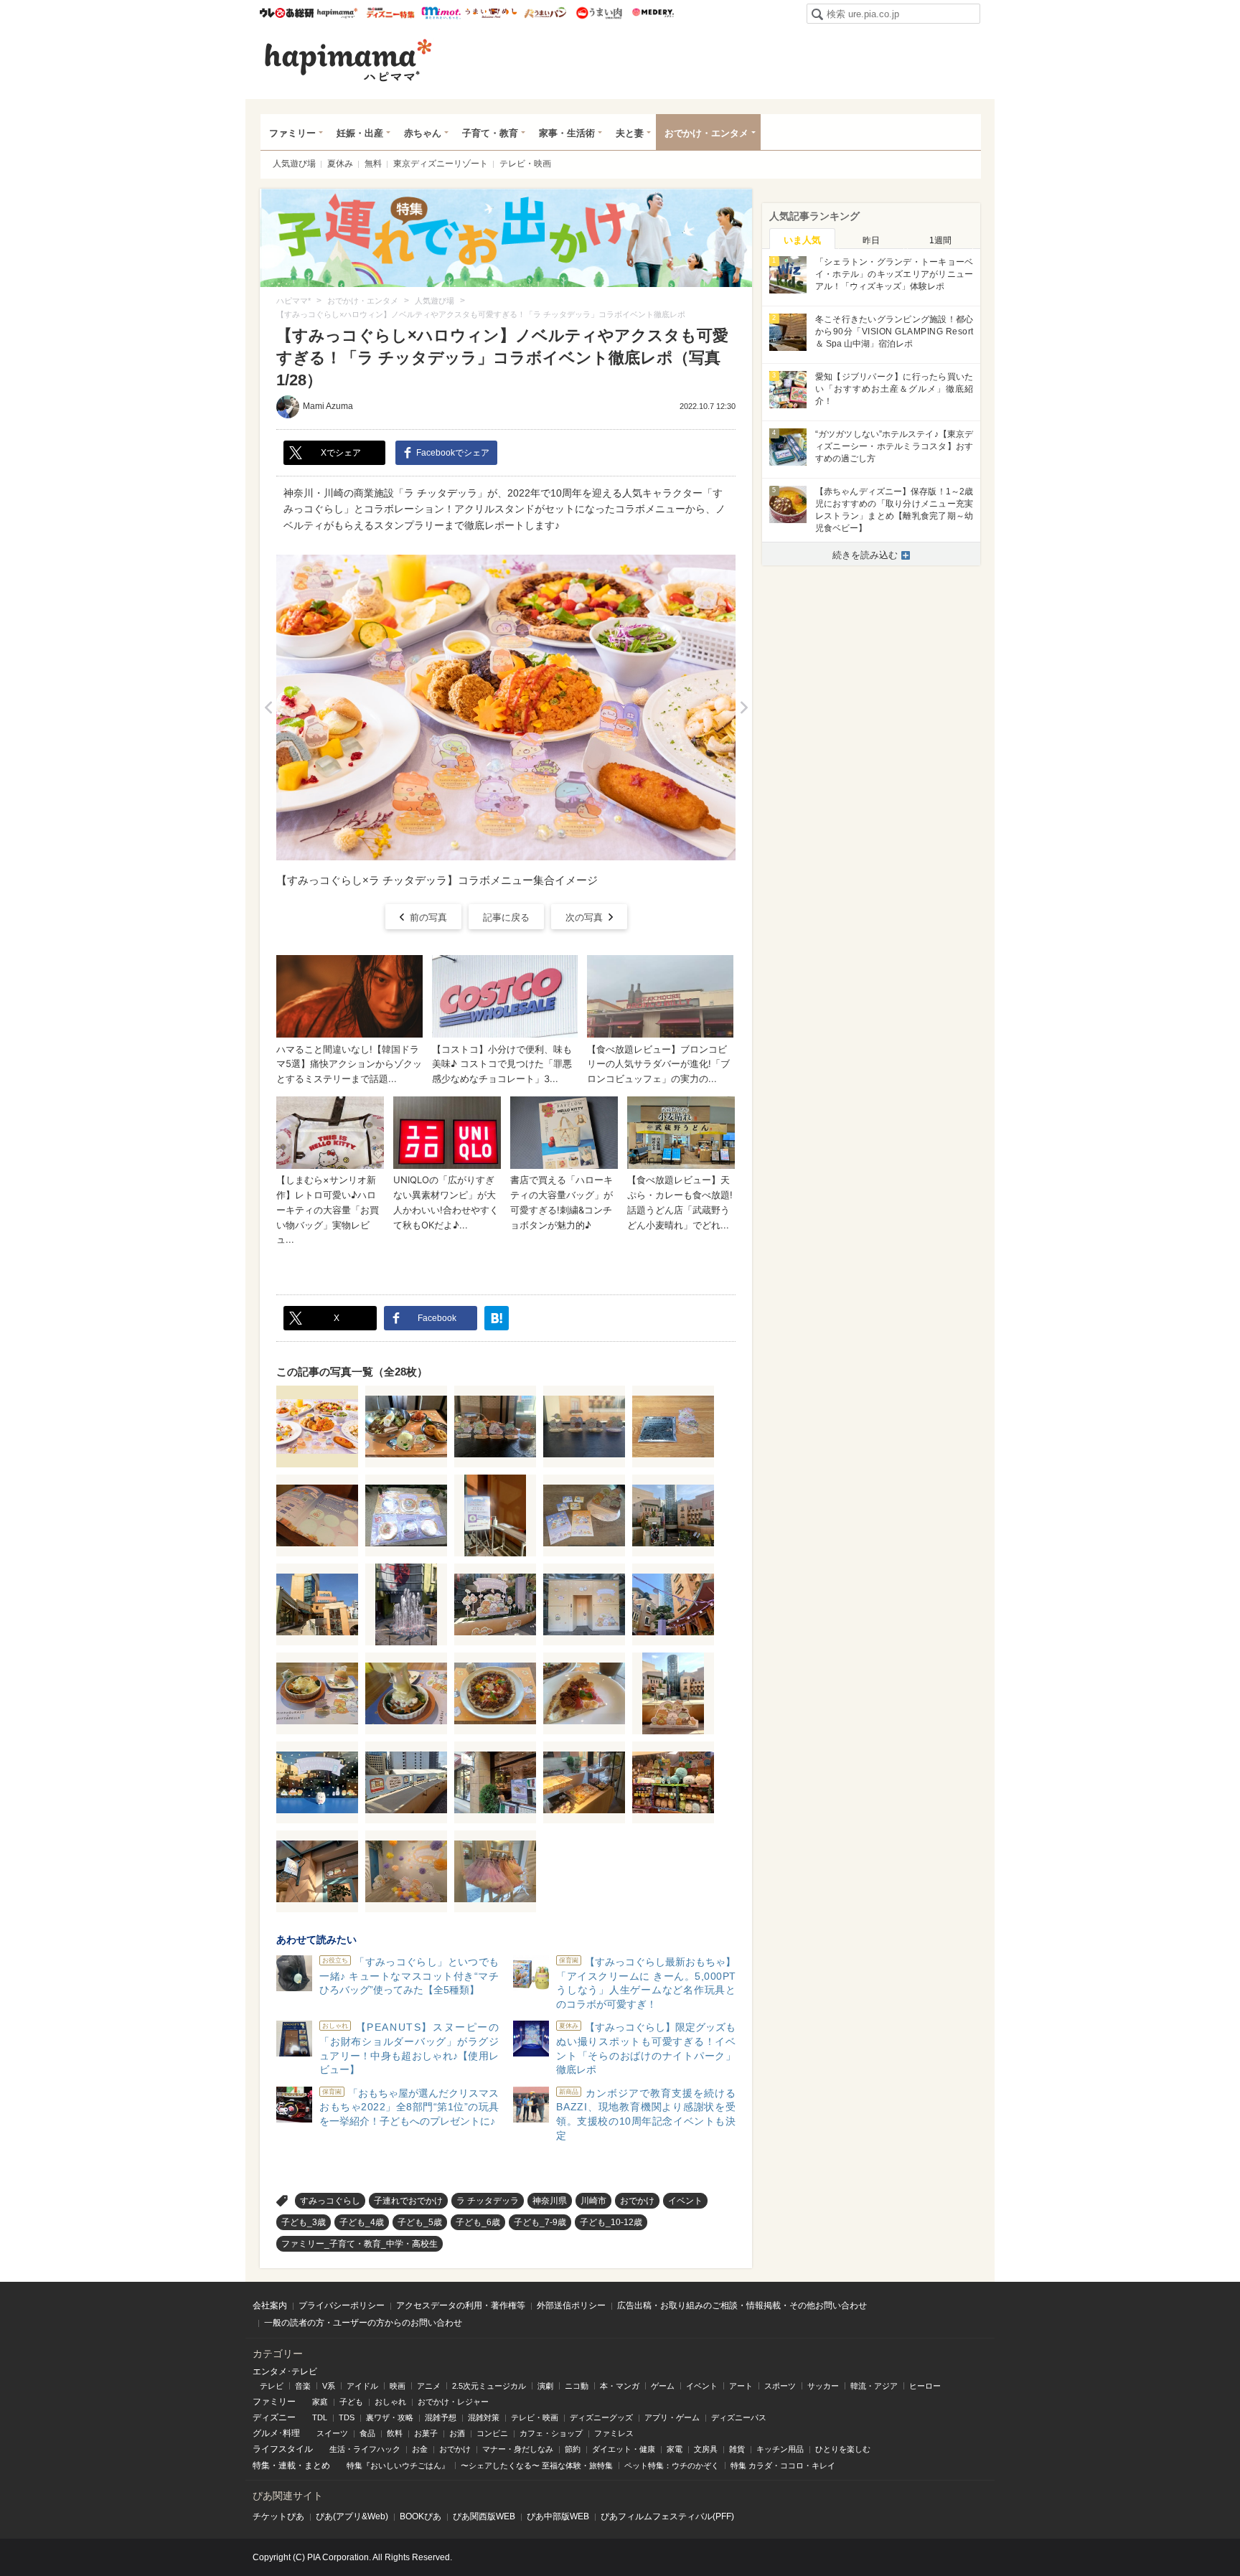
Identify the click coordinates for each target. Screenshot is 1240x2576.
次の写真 (584, 917)
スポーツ (780, 2386)
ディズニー (274, 2417)
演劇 (545, 2386)
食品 (367, 2433)
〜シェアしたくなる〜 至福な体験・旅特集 (537, 2465)
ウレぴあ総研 (287, 13)
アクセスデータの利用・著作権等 (461, 2305)
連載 (287, 2465)
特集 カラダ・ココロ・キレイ (783, 2465)
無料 (373, 164)
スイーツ (332, 2433)
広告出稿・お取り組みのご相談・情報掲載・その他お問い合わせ (742, 2305)
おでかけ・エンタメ (706, 133)
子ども (351, 2402)
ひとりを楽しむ (843, 2449)
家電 (675, 2449)
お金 (420, 2449)
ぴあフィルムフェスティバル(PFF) (667, 2516)
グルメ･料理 (276, 2433)
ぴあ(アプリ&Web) (352, 2516)
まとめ (317, 2465)
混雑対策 (484, 2417)
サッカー (823, 2386)
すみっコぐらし (330, 2201)
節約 (573, 2449)
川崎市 (593, 2201)
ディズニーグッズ (601, 2417)
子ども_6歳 (478, 2222)
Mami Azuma (328, 406)
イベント (685, 2201)
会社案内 (270, 2305)
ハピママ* (337, 13)
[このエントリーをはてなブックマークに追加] (497, 1318)
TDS (347, 2417)
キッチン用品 (780, 2449)
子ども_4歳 (362, 2222)
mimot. (441, 13)
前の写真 (428, 917)
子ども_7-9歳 (540, 2222)
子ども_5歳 (420, 2222)
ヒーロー (925, 2386)
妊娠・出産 (360, 133)
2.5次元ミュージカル (489, 2386)
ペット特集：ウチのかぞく (672, 2465)
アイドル (362, 2386)
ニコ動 (577, 2386)
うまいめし (491, 13)
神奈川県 (550, 2201)
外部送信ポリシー (571, 2305)
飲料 (395, 2433)
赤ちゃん (423, 133)
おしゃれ (390, 2402)
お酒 (457, 2433)
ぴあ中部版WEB (558, 2516)
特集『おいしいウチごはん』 (398, 2465)
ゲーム (663, 2386)
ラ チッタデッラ (488, 2201)
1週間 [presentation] (940, 240)
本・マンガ (620, 2386)
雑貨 (737, 2449)
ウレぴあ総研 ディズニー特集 (391, 13)
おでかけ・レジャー (453, 2402)
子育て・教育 (490, 133)
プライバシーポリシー (342, 2305)
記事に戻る (506, 917)
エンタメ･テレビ (285, 2371)
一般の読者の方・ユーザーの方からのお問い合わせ (363, 2323)
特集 (261, 2465)
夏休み (340, 164)
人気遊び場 (294, 164)
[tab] (802, 239)
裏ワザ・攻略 (390, 2417)
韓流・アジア (874, 2386)
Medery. (653, 13)
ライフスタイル (283, 2449)
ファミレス (614, 2433)
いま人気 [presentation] (802, 240)
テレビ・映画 (525, 164)
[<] (268, 708)
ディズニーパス (739, 2417)
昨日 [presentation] (871, 240)
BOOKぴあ (421, 2516)
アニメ (429, 2386)
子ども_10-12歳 (611, 2222)
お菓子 (426, 2433)
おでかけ (637, 2201)
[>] (744, 708)
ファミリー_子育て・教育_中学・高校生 (360, 2244)
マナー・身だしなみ (518, 2449)
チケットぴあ (278, 2516)
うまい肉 (599, 13)
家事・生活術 (567, 133)
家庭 (320, 2402)
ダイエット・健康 (624, 2449)
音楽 (303, 2386)
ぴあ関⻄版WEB (484, 2516)
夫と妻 (630, 133)
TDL (320, 2417)
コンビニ (492, 2433)
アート (741, 2386)
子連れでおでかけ (408, 2201)
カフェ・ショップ (551, 2433)
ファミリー (292, 133)
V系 (329, 2386)
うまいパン (545, 13)
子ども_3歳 (304, 2222)
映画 (398, 2386)
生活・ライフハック (365, 2449)
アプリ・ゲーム (672, 2417)
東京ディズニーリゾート (441, 164)
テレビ (272, 2386)
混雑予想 (441, 2417)
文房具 (706, 2449)
